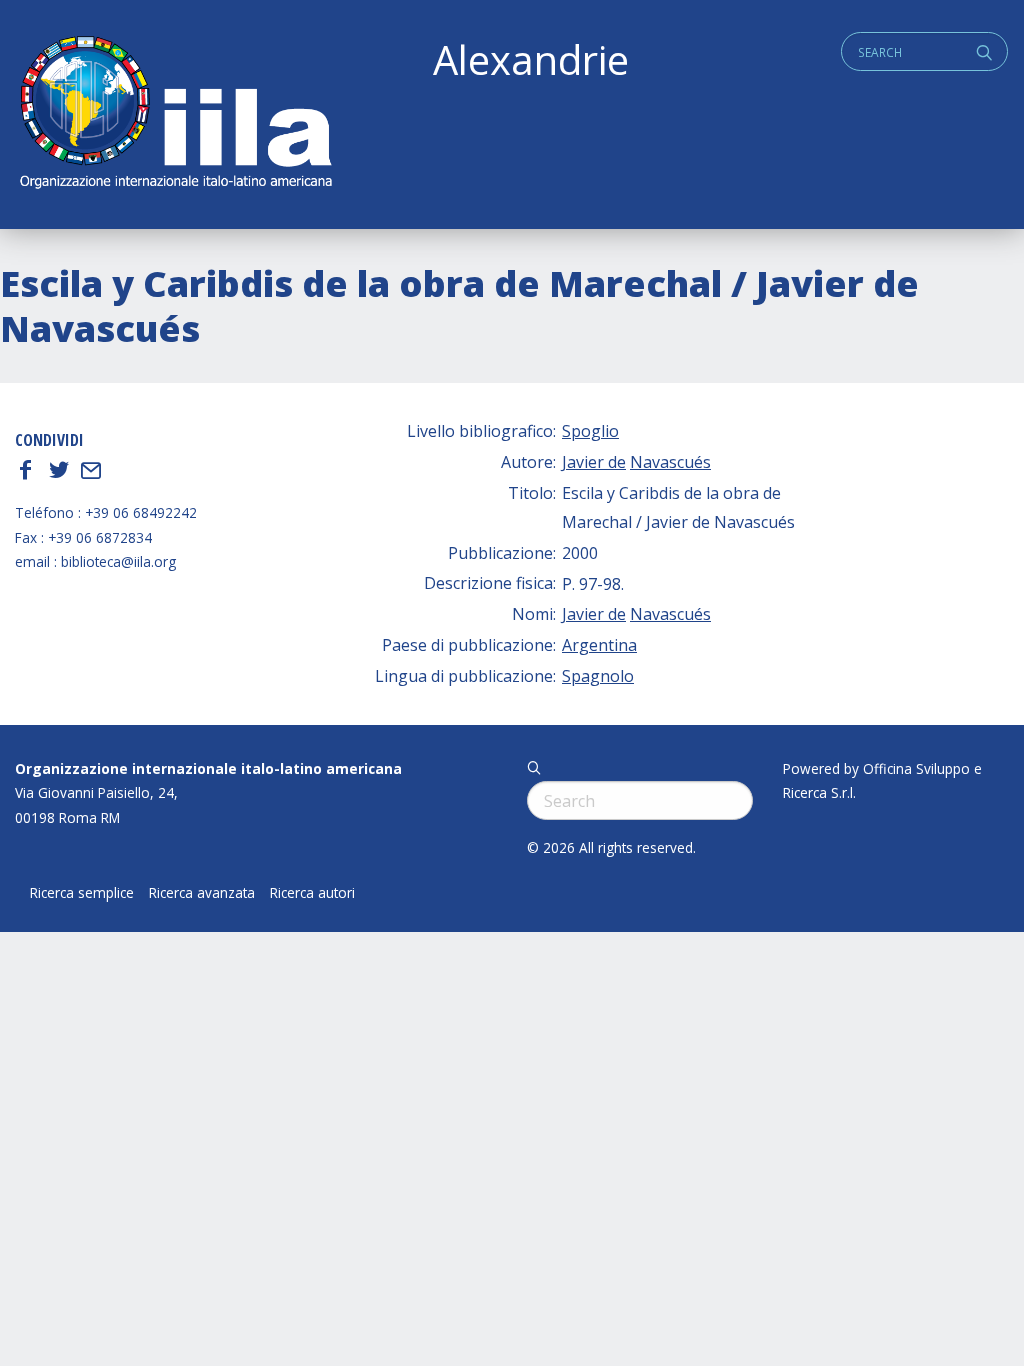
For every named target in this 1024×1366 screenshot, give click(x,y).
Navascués (670, 462)
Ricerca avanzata (202, 893)
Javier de (594, 462)
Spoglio (590, 431)
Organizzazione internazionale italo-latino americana (208, 768)
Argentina (599, 645)
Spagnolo (598, 676)
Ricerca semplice (82, 893)
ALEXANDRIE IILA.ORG (175, 114)
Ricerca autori (312, 893)
